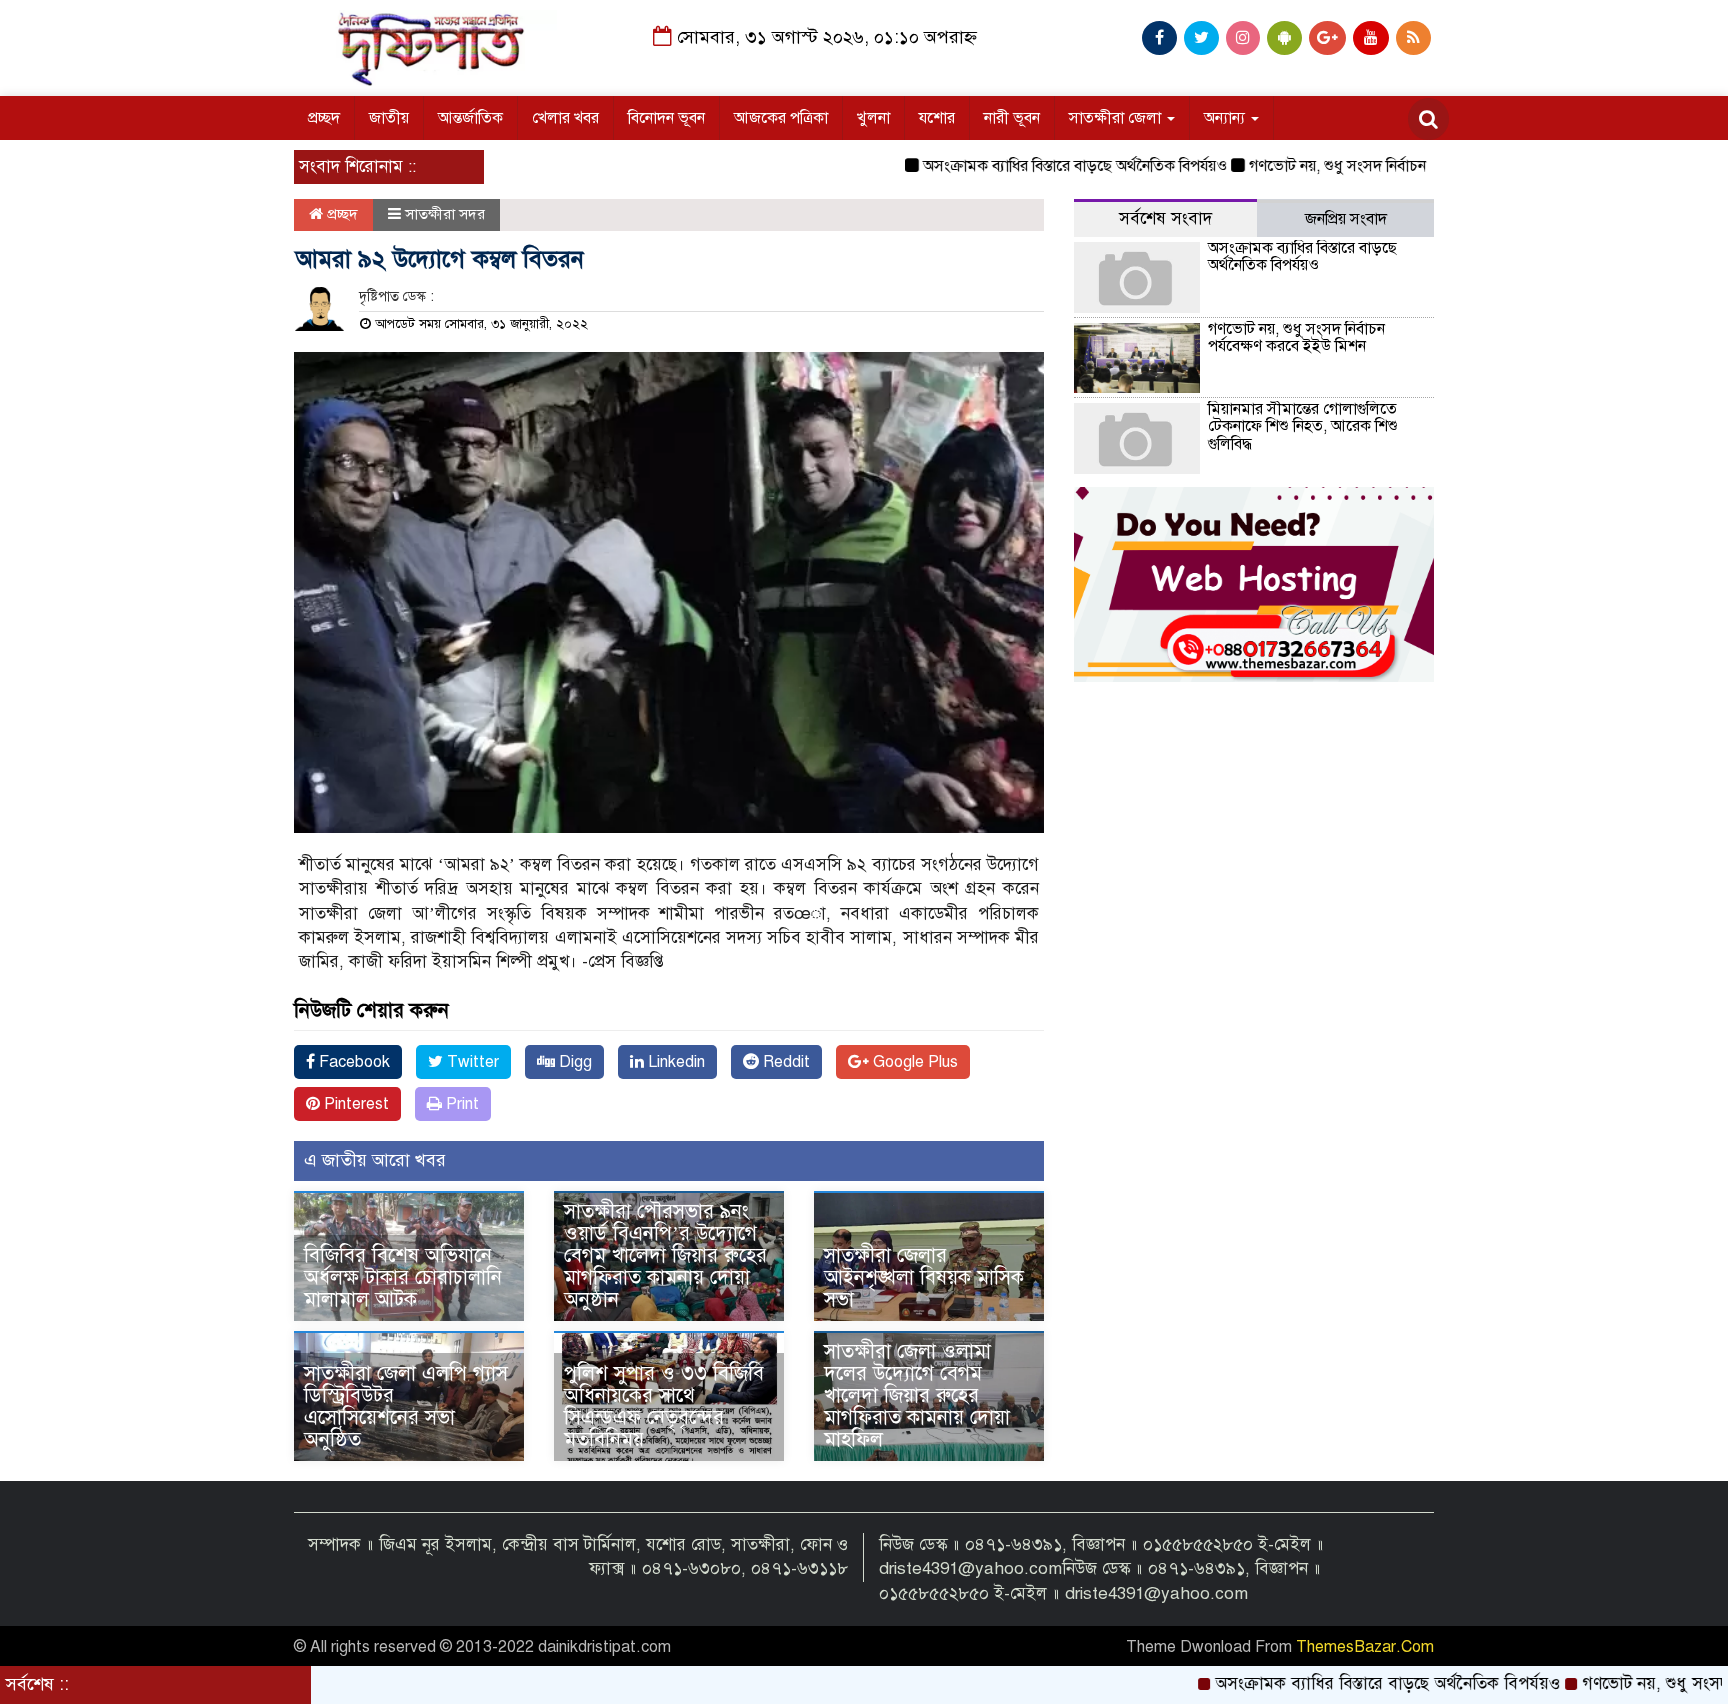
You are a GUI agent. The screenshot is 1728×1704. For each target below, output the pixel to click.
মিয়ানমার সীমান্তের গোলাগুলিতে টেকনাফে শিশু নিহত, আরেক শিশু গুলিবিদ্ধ (1303, 426)
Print (460, 1104)
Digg (573, 1062)
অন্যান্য (1226, 118)
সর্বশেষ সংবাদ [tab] (1165, 218)
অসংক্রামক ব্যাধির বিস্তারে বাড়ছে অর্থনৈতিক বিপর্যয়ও (1019, 166)
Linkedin (674, 1062)
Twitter (471, 1062)
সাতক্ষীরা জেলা (1117, 118)
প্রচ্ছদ (324, 118)
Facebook (352, 1062)
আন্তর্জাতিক (470, 118)
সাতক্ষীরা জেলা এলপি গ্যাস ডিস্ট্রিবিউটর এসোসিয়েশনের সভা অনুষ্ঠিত (406, 1406)
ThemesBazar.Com (1365, 1647)
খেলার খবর (565, 118)
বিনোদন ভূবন (666, 118)
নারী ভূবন (1012, 118)
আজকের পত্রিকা (781, 118)
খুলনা (873, 118)
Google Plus (913, 1062)
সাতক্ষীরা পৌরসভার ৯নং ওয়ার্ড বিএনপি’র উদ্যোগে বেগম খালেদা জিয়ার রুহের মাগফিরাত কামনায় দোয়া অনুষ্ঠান (665, 1255)
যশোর (937, 118)
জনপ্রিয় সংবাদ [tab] (1346, 219)
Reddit (784, 1062)
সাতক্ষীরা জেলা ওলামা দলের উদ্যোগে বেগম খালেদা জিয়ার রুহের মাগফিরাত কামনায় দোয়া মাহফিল (917, 1395)
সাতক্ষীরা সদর (445, 214)
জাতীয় (389, 118)
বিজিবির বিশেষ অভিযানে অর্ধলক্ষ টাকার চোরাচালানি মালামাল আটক (403, 1277)
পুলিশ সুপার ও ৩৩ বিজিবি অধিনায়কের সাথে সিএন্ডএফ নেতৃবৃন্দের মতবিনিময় (664, 1406)
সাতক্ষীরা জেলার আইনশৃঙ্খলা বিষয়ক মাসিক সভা (924, 1277)
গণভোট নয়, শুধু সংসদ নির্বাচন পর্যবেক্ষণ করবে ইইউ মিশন (1362, 166)
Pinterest (354, 1104)
